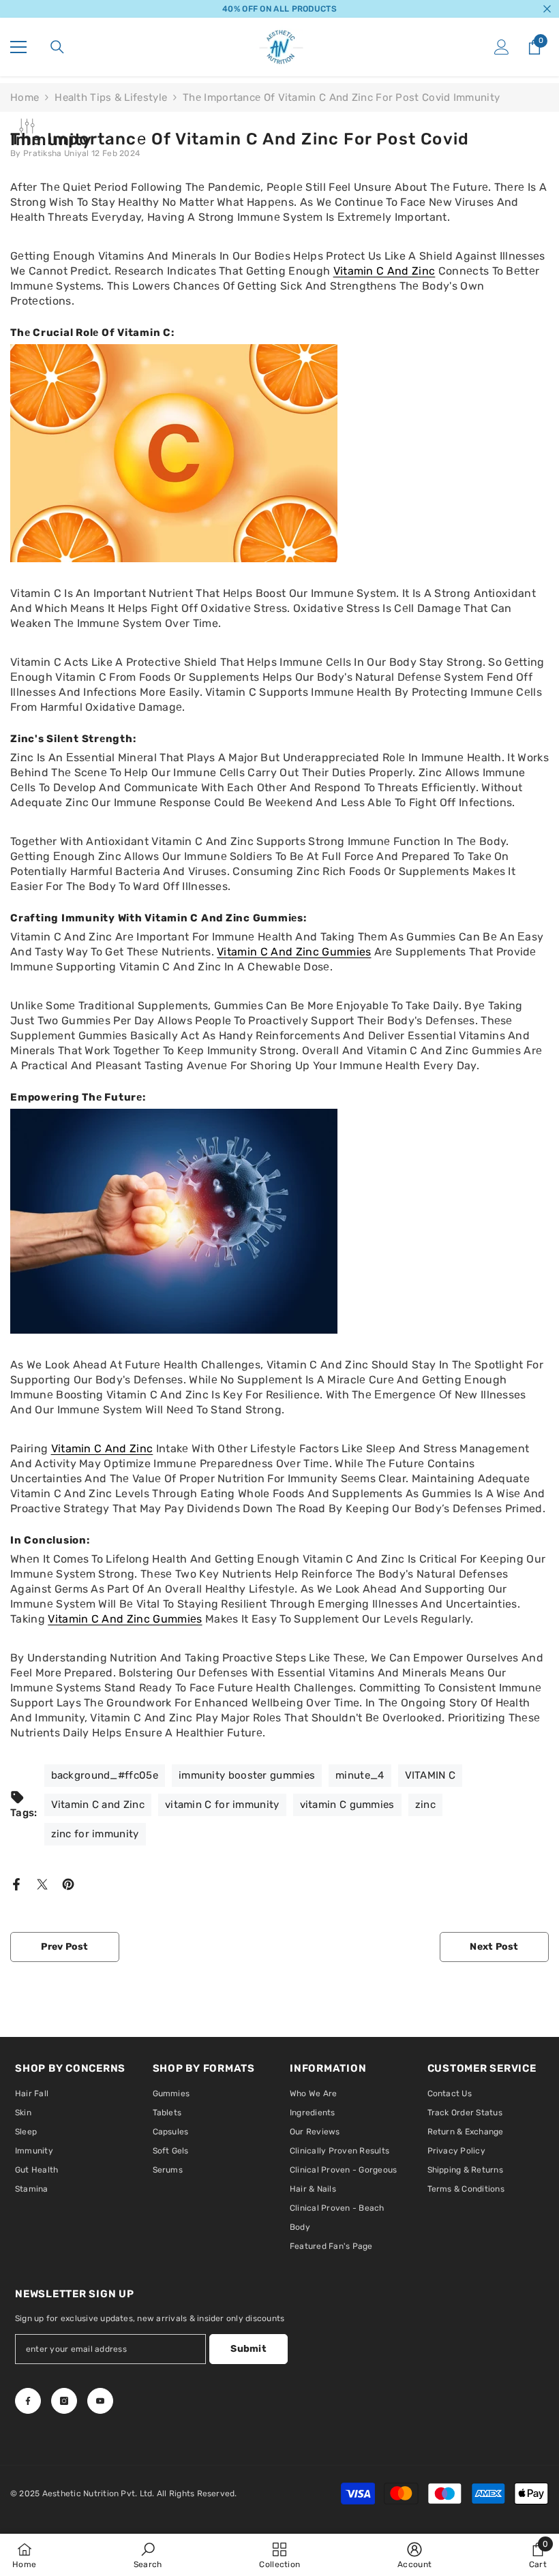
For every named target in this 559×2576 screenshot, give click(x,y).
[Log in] (502, 47)
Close (547, 9)
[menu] (18, 47)
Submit (248, 2349)
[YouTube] (100, 2401)
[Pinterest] (68, 1884)
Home (25, 97)
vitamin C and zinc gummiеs (125, 1619)
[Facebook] (16, 1884)
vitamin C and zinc (384, 271)
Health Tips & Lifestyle (111, 97)
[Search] (57, 47)
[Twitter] (42, 1884)
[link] (148, 2555)
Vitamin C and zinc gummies (294, 952)
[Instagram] (64, 2401)
